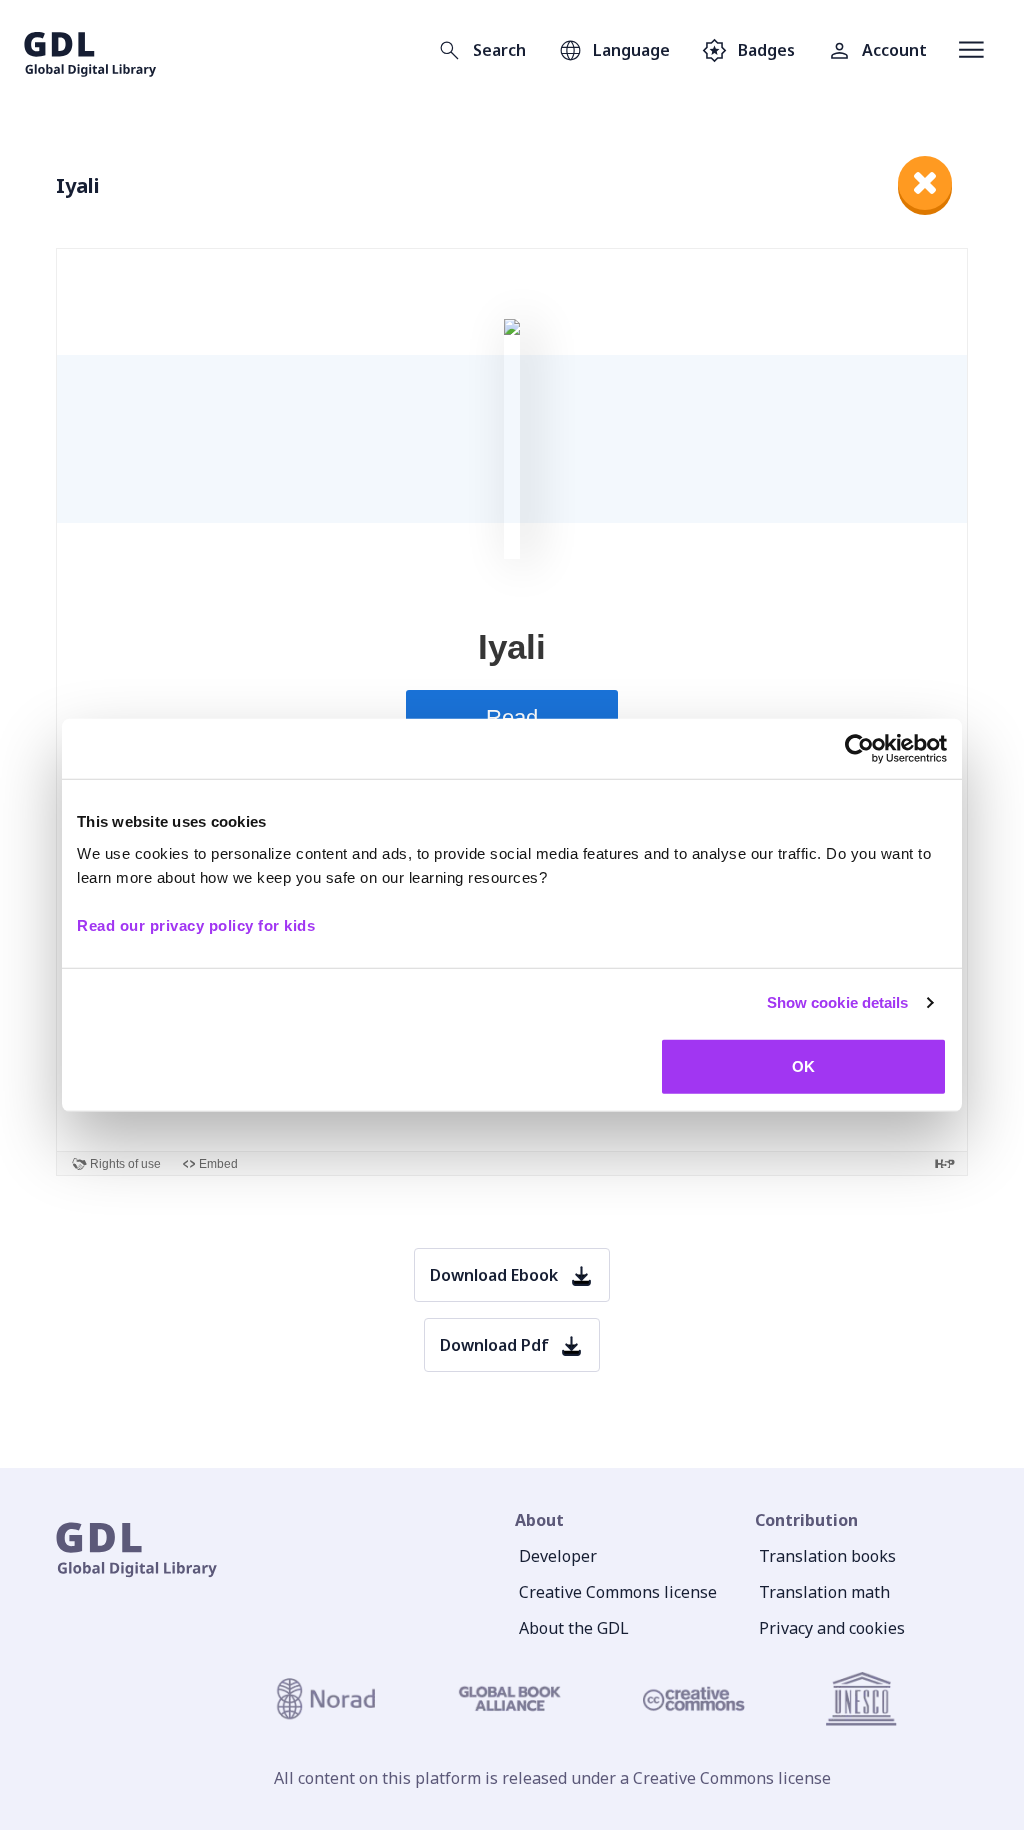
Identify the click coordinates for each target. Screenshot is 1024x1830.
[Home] (90, 50)
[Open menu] (971, 50)
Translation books (827, 1556)
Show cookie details (838, 1002)
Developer (558, 1556)
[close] (925, 183)
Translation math (824, 1592)
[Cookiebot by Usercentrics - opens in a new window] (859, 749)
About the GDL (574, 1628)
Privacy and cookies (832, 1628)
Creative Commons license (618, 1592)
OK (803, 1065)
